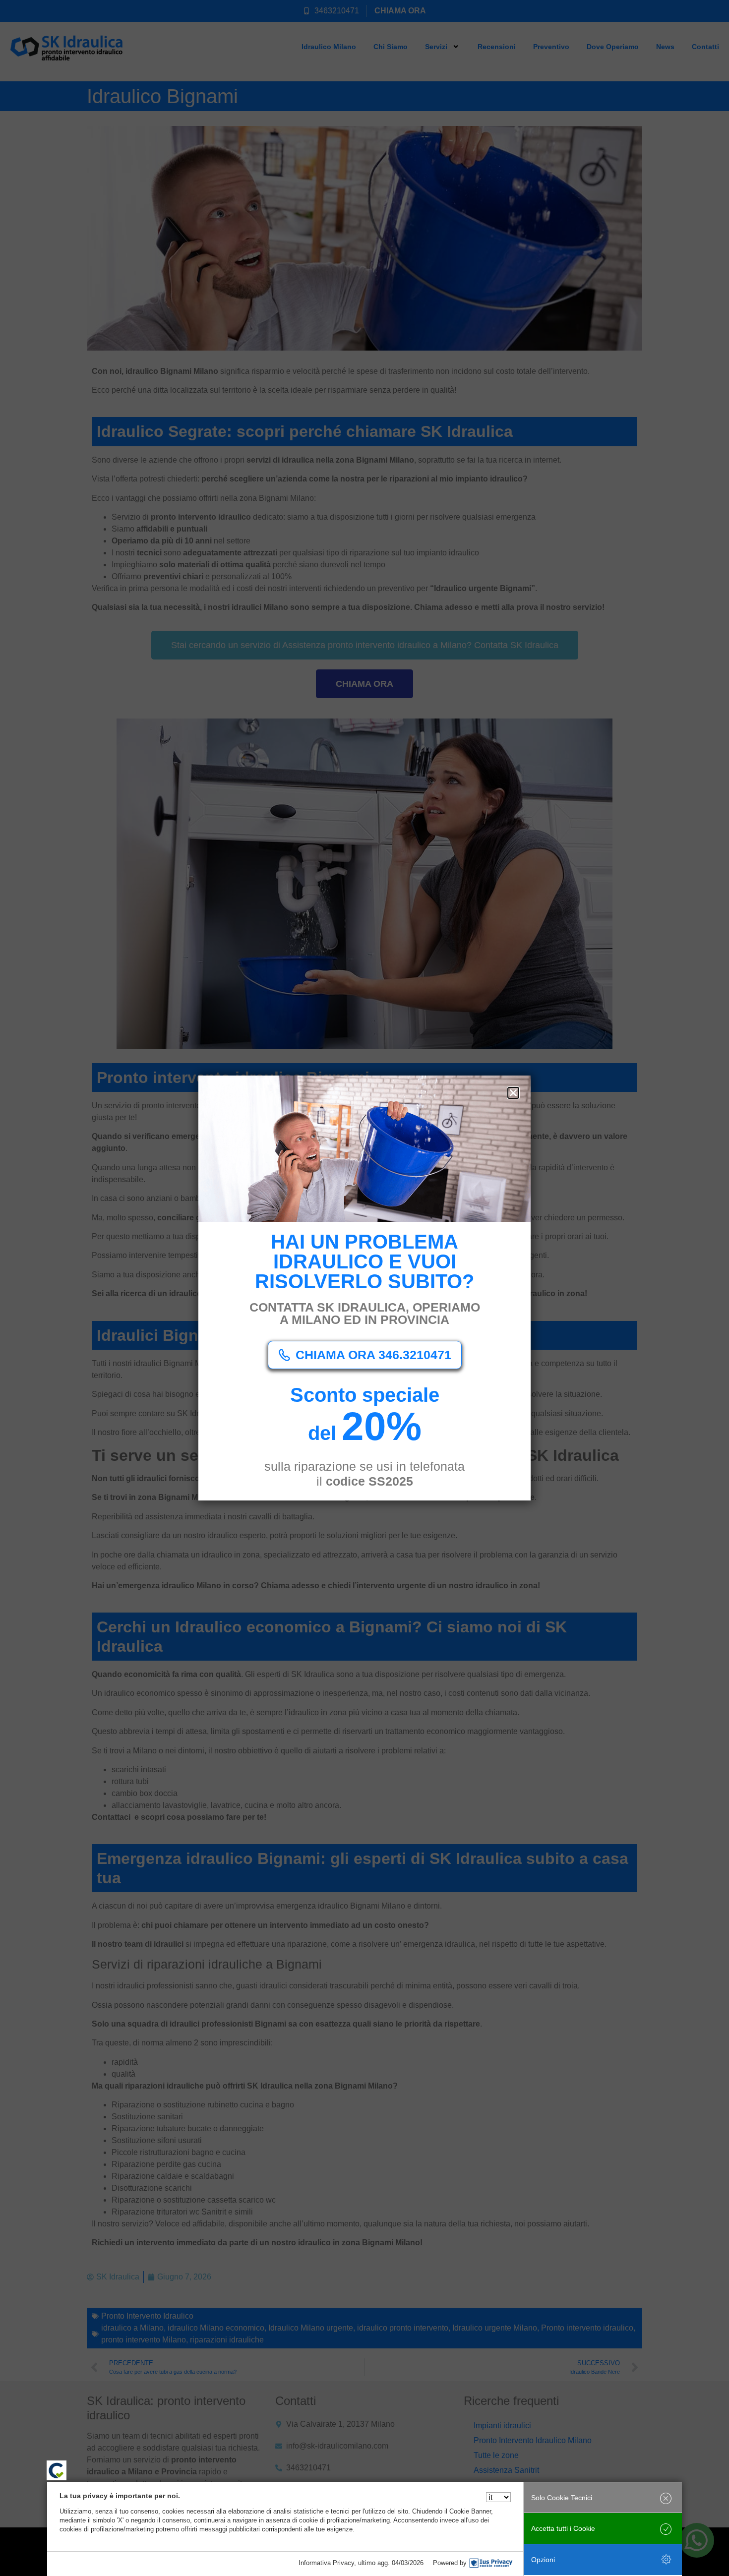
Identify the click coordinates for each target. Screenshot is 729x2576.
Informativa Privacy (326, 2563)
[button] (513, 1093)
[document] (364, 1288)
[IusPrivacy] (491, 2563)
